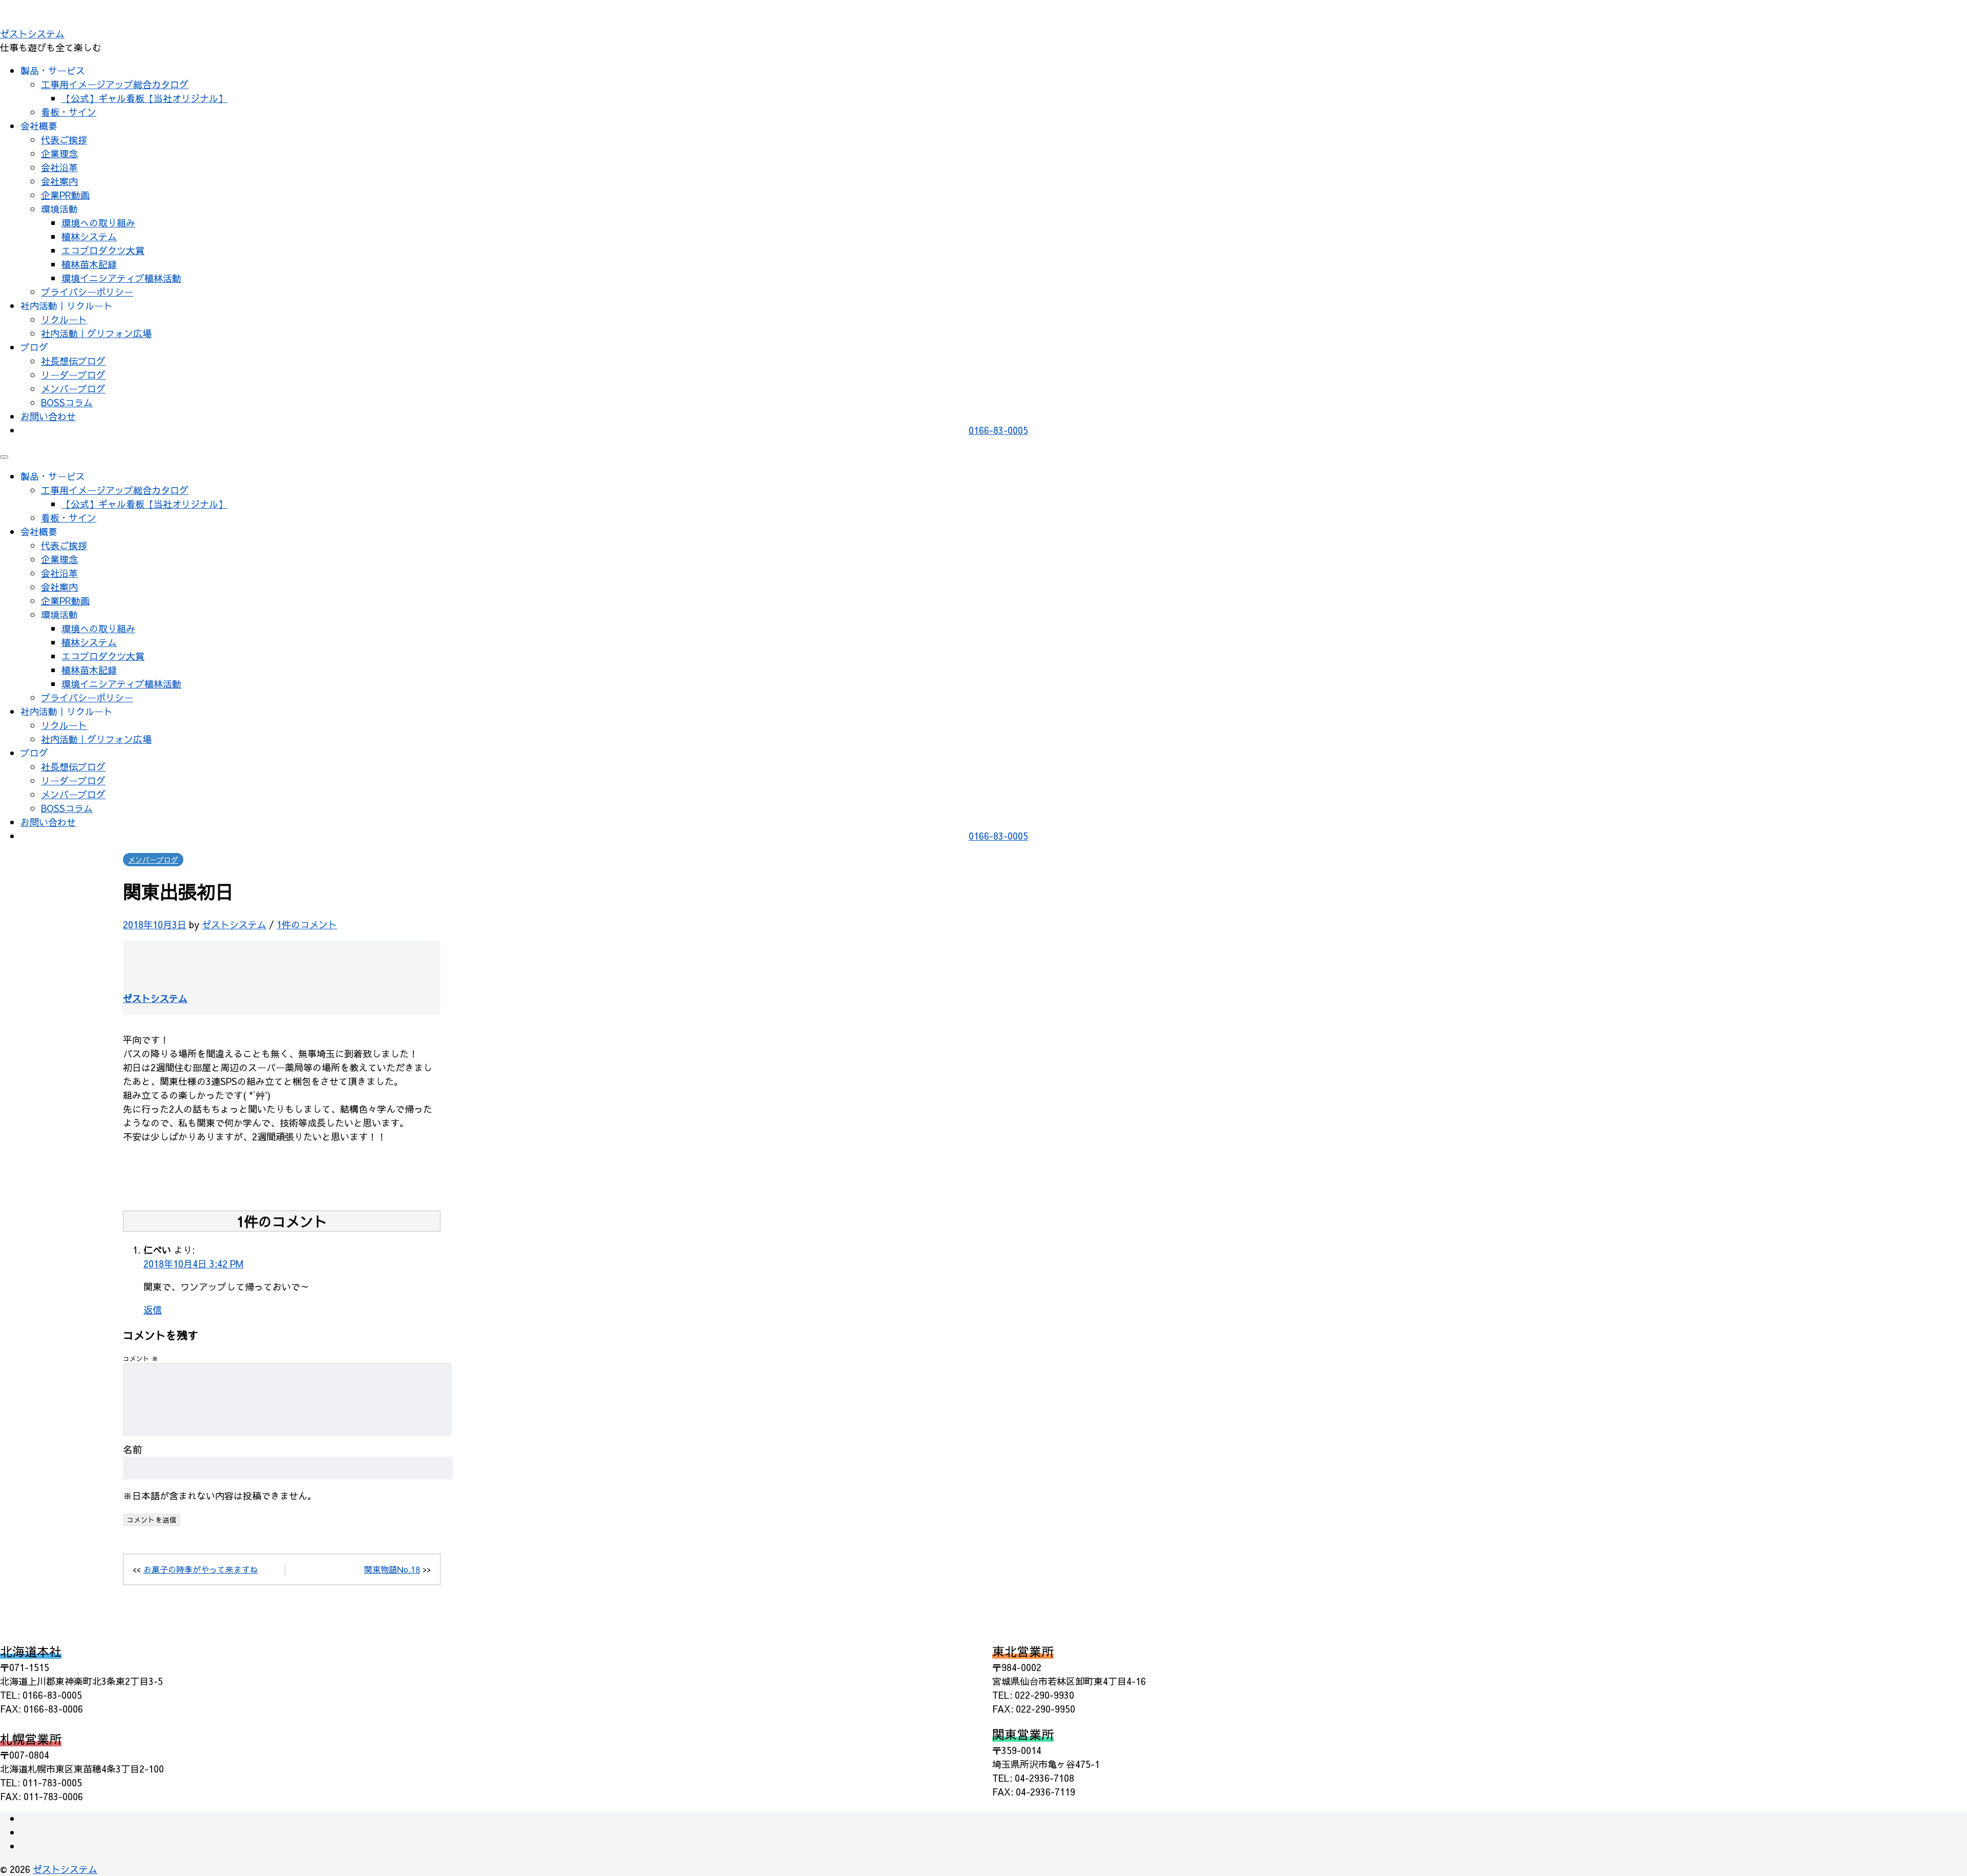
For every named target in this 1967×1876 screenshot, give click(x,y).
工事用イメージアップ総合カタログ (115, 84)
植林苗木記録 (89, 264)
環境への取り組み (98, 223)
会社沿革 (59, 167)
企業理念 (59, 153)
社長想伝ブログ (73, 361)
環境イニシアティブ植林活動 (121, 278)
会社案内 (59, 181)
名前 (133, 1449)
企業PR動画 (65, 195)
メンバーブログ (73, 389)
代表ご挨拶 (64, 140)
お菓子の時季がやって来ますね (201, 1569)
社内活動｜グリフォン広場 (96, 333)
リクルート (64, 319)
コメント (141, 1358)
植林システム (89, 236)
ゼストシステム (32, 34)
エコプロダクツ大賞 (103, 250)
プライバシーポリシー (87, 292)
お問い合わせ (48, 416)
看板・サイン (69, 112)
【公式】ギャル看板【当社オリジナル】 (144, 98)
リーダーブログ (73, 375)
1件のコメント (307, 924)
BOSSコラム (67, 402)
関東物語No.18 (392, 1569)
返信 (153, 1310)
